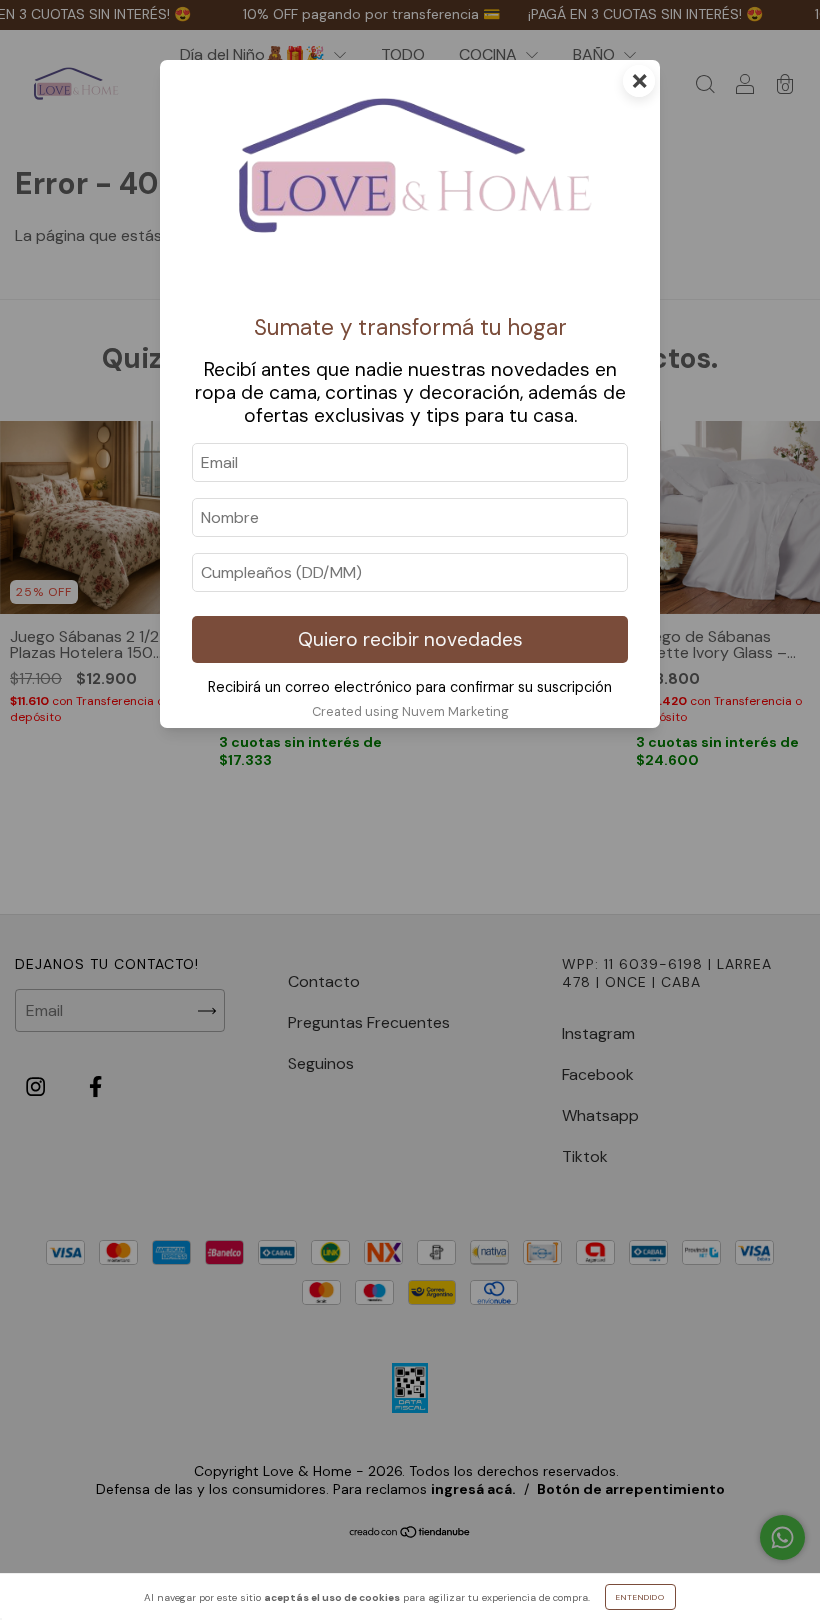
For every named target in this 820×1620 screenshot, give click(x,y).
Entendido (640, 1597)
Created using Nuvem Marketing (410, 711)
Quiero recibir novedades (410, 639)
